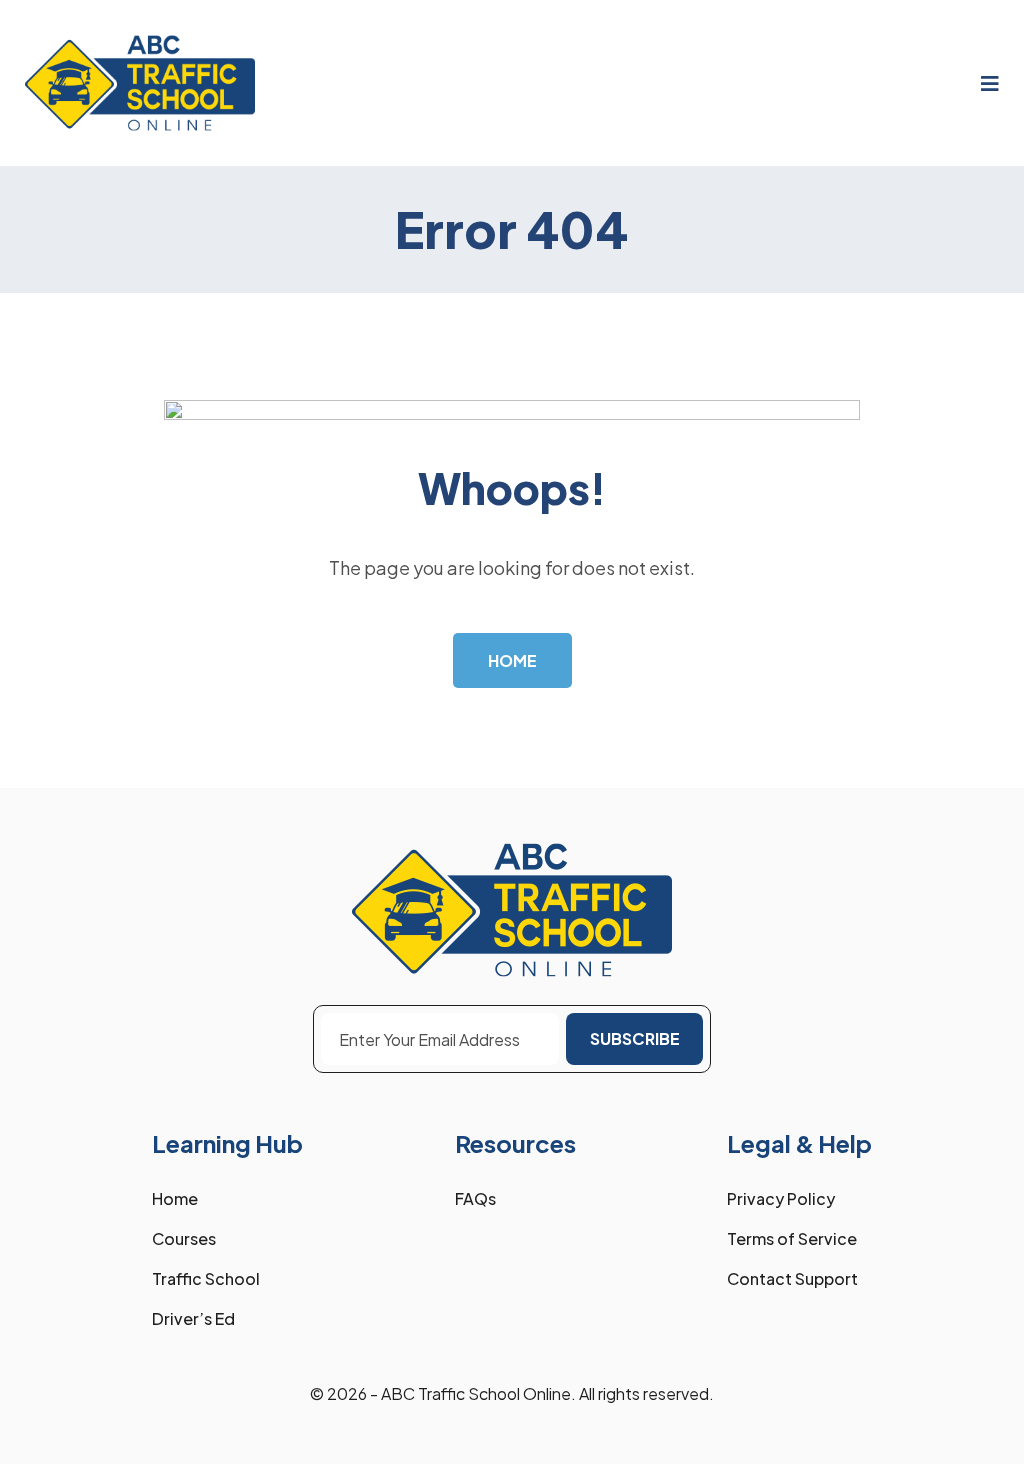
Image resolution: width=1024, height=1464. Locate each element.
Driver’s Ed (193, 1318)
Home (175, 1198)
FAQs (475, 1198)
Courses (184, 1238)
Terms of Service (792, 1238)
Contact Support (792, 1278)
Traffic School (206, 1278)
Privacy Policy (781, 1198)
